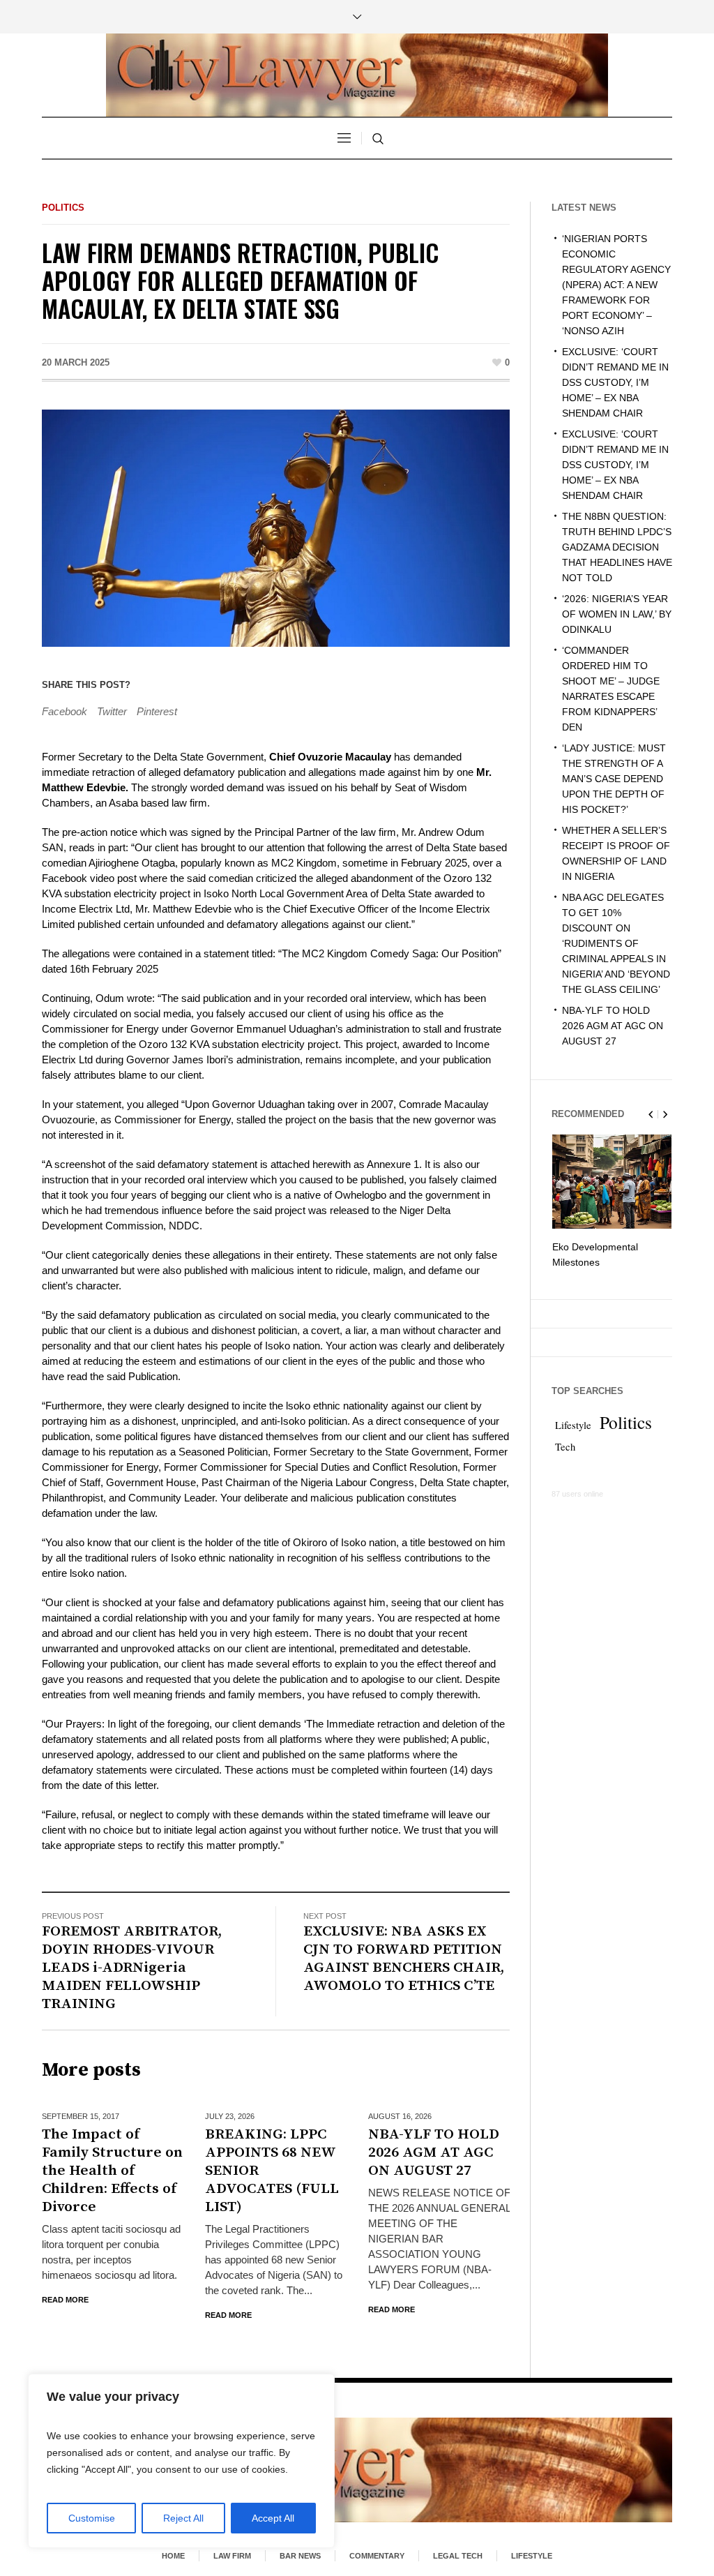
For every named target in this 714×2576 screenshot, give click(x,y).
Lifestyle (573, 1425)
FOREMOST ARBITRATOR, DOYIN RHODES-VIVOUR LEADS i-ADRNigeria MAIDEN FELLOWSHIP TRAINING (132, 1968)
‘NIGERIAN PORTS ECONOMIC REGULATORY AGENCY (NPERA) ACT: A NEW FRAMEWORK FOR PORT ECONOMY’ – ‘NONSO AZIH (616, 285)
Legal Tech (458, 2556)
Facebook (64, 711)
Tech (565, 1447)
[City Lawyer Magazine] (357, 2470)
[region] (181, 2461)
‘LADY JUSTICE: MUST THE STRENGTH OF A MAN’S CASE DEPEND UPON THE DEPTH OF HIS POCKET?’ (614, 779)
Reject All (183, 2518)
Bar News (300, 2556)
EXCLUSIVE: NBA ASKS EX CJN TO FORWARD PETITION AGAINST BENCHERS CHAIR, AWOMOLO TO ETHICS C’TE (404, 1959)
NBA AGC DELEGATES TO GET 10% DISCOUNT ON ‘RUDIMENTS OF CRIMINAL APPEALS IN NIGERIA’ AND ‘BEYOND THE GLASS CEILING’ (616, 943)
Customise (92, 2518)
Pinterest (157, 711)
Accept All (273, 2518)
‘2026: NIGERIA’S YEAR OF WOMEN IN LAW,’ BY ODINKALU (617, 614)
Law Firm (232, 2556)
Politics (63, 208)
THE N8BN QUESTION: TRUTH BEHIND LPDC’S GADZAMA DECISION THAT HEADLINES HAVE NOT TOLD (617, 547)
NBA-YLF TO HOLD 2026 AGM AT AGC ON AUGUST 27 (434, 2152)
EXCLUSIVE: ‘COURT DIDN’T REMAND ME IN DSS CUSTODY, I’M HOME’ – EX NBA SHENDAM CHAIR (615, 382)
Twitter (112, 711)
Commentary (377, 2556)
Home (173, 2556)
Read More (65, 2300)
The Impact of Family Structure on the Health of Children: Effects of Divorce (112, 2171)
